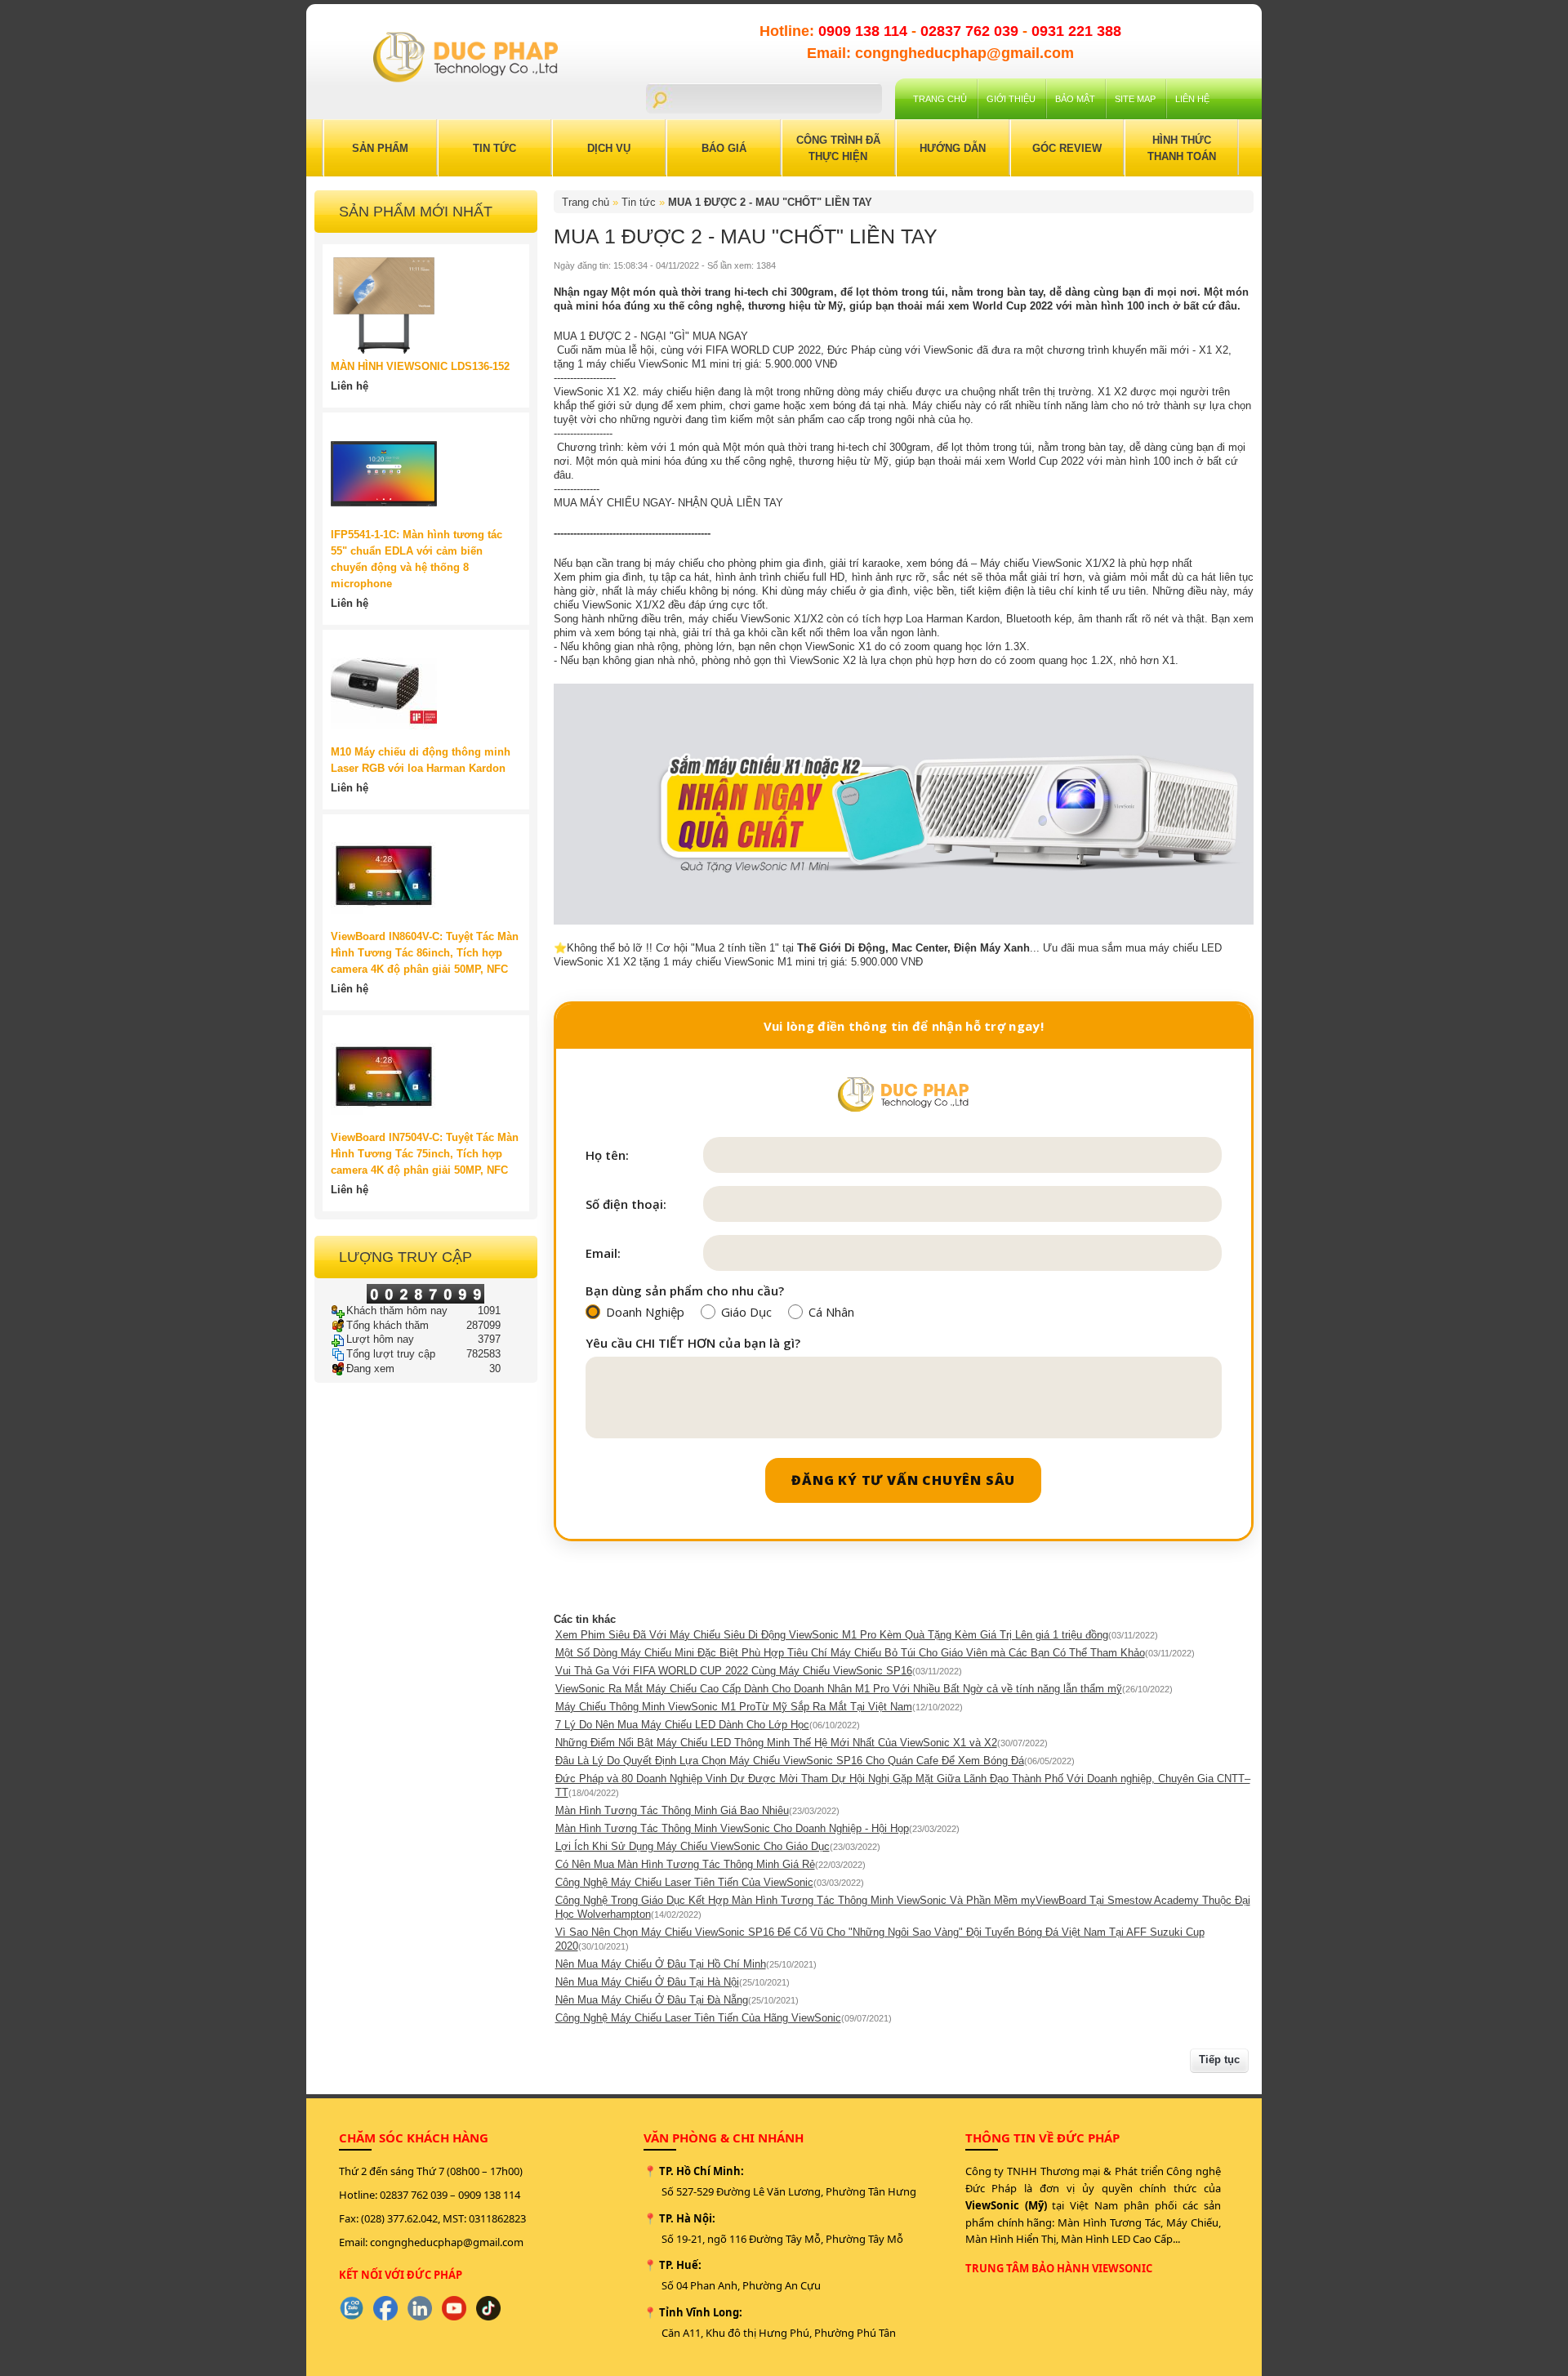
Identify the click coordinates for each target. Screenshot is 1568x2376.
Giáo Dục (746, 1312)
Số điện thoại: (626, 1204)
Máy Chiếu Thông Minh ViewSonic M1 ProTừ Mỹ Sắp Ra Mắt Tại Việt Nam (734, 1707)
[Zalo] (351, 2308)
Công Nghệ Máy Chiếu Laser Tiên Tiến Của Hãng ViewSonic (698, 2018)
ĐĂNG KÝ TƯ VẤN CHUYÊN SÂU (903, 1480)
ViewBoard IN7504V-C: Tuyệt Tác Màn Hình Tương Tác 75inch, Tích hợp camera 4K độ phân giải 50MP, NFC (425, 1154)
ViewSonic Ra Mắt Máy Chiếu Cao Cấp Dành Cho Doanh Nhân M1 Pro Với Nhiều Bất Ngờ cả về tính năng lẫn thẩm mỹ (839, 1689)
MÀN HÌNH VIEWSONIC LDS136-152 (420, 366)
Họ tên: (607, 1155)
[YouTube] (454, 2308)
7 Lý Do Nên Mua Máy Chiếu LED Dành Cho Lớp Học (682, 1725)
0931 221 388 (1076, 31)
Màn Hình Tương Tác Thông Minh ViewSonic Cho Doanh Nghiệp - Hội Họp (732, 1828)
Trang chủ (940, 99)
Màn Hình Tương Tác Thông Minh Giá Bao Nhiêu (672, 1810)
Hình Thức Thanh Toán (1182, 148)
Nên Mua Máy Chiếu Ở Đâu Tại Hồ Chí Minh (661, 1964)
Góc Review (1067, 148)
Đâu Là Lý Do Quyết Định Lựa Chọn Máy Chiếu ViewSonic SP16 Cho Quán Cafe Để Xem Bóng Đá (790, 1761)
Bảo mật (1075, 99)
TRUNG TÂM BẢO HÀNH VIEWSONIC (1059, 2268)
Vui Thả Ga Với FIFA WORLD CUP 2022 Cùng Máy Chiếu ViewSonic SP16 (734, 1671)
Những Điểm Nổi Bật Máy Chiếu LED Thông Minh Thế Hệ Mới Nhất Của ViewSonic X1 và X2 (776, 1743)
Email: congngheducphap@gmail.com (940, 53)
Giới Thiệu (1011, 99)
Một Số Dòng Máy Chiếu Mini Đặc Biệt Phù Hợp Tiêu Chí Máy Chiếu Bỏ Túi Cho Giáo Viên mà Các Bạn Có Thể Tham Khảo (850, 1653)
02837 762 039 (971, 31)
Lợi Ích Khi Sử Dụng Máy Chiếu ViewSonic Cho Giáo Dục (693, 1846)
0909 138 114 (865, 31)
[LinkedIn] (420, 2308)
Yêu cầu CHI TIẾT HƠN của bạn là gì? (693, 1343)
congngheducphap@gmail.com (447, 2242)
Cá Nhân (831, 1312)
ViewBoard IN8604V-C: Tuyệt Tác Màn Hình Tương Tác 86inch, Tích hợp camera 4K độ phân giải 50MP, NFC (425, 953)
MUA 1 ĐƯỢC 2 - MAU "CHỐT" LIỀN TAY (770, 202)
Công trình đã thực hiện (838, 148)
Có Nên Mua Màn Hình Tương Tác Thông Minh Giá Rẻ (685, 1864)
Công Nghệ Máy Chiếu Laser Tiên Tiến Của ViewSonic (684, 1882)
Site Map (1135, 99)
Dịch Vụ (609, 148)
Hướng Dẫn (953, 148)
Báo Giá (724, 148)
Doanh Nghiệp (645, 1312)
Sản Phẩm (380, 148)
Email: (603, 1253)
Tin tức (639, 202)
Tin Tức (494, 148)
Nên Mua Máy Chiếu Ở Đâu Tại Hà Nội (647, 1982)
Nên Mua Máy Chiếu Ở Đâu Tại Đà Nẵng (652, 2000)
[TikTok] (488, 2308)
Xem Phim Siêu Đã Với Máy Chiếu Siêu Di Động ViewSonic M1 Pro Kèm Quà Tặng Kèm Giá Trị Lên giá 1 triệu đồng (832, 1635)
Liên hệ (1192, 99)
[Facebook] (385, 2308)
